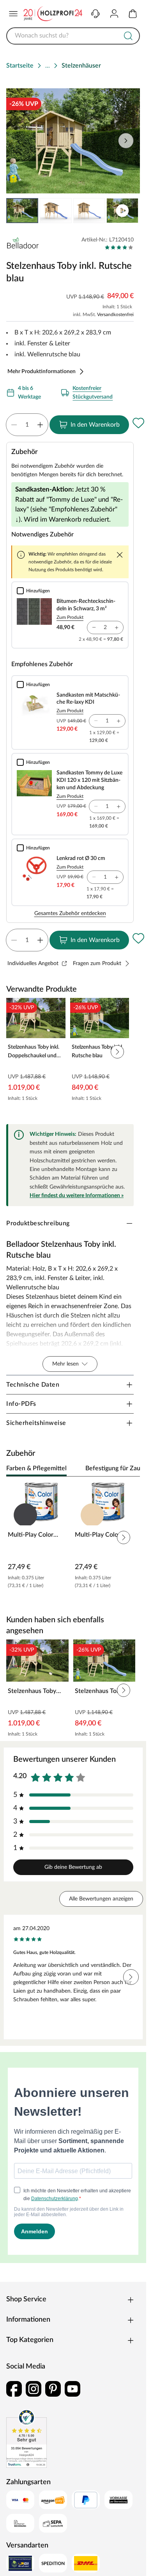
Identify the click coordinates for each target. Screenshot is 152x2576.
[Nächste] (130, 1469)
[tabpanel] (73, 1538)
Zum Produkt (70, 617)
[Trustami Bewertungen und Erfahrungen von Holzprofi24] (27, 2438)
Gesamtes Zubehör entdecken (70, 913)
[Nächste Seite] (127, 211)
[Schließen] (120, 555)
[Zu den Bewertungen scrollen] (119, 247)
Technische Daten (33, 1385)
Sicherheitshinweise (36, 1423)
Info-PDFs (21, 1404)
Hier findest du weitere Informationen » (77, 1196)
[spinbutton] (27, 425)
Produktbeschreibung (38, 1223)
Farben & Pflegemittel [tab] (36, 1468)
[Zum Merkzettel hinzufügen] (138, 423)
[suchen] (128, 36)
